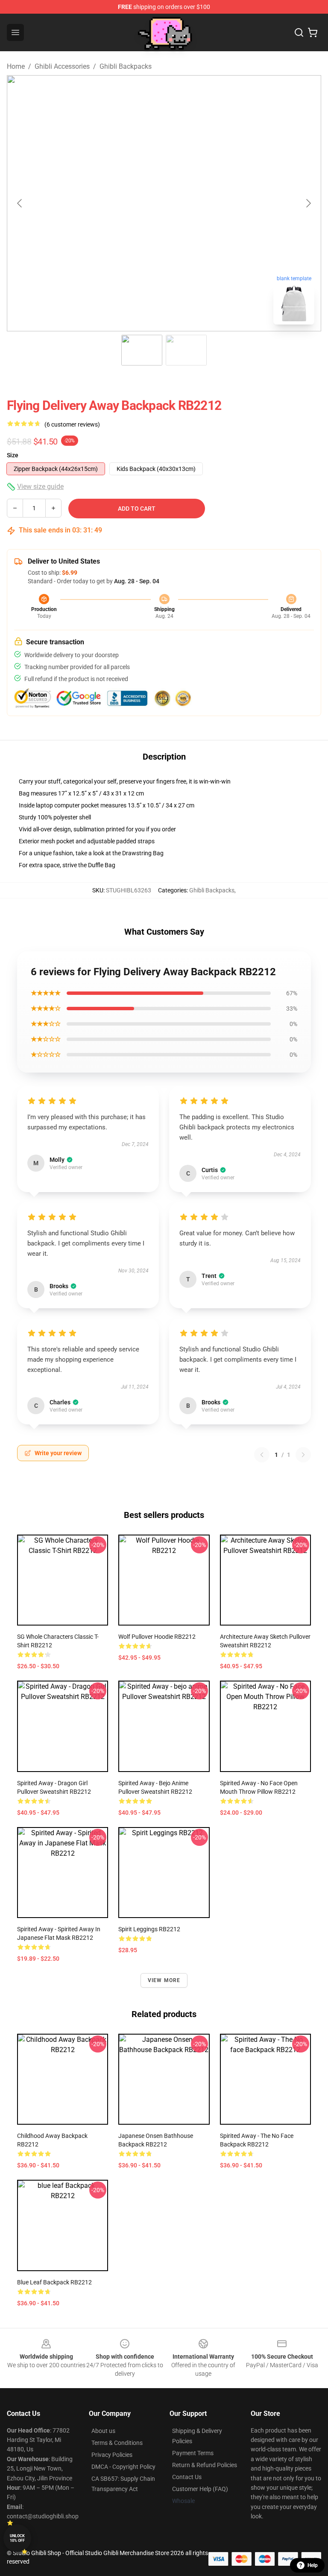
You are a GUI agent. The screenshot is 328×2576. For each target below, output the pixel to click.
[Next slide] (308, 203)
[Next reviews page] (303, 1455)
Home (16, 66)
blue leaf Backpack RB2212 (54, 2282)
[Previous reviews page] (262, 1455)
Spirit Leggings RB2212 (149, 1929)
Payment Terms (193, 2453)
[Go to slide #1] (142, 350)
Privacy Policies (112, 2455)
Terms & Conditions (117, 2443)
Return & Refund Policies (205, 2465)
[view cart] (313, 32)
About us (103, 2431)
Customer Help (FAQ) (200, 2489)
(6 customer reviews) (72, 424)
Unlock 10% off (17, 2538)
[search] (299, 32)
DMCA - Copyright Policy (123, 2467)
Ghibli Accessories (62, 66)
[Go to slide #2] (186, 350)
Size (13, 455)
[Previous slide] (20, 203)
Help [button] (313, 2565)
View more (164, 1980)
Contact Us (187, 2477)
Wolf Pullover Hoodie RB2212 (157, 1637)
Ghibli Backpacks (126, 66)
